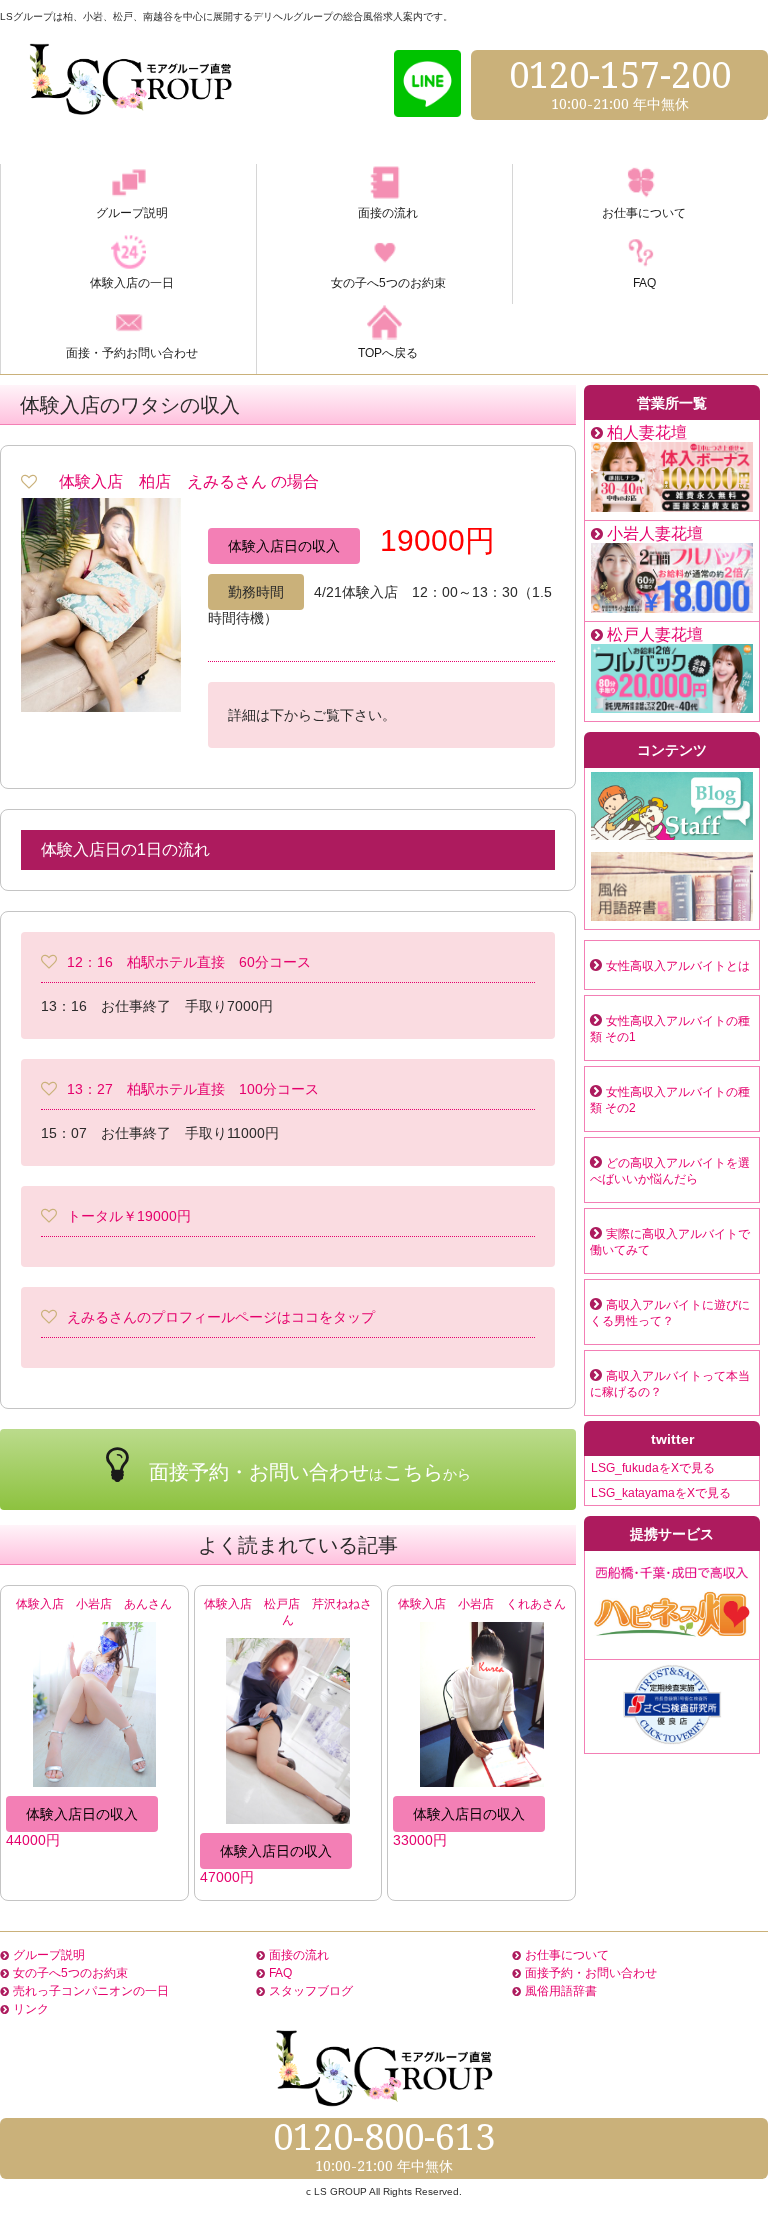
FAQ (280, 1973)
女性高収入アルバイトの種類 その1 (670, 1029)
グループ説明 (49, 1955)
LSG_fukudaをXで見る (653, 1468)
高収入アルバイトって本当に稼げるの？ (670, 1384)
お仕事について (567, 1955)
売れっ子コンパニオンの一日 (91, 1991)
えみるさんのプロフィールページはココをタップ (221, 1317)
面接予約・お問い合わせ (591, 1973)
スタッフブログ (311, 1991)
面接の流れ (299, 1955)
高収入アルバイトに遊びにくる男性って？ (670, 1313)
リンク (31, 2009)
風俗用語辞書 (561, 1991)
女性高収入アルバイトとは (678, 966)
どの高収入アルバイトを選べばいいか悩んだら (670, 1171)
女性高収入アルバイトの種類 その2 (670, 1100)
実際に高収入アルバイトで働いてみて (670, 1242)
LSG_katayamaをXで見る (661, 1493)
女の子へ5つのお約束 (70, 1973)
